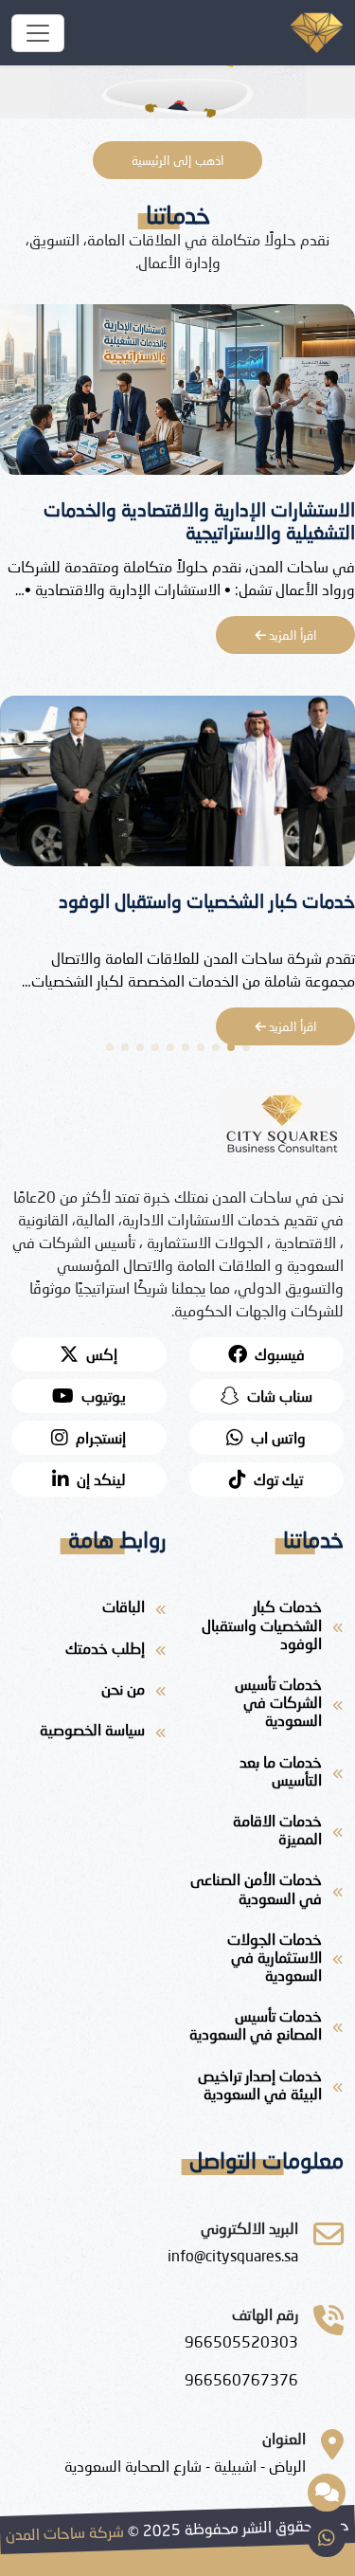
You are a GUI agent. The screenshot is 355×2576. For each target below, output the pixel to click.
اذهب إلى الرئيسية (177, 160)
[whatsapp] (327, 2538)
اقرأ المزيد (291, 635)
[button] (246, 1047)
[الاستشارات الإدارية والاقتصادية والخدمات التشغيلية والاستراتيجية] (177, 395)
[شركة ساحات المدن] (38, 33)
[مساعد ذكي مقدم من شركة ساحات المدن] (327, 2493)
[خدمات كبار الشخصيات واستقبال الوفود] (177, 786)
